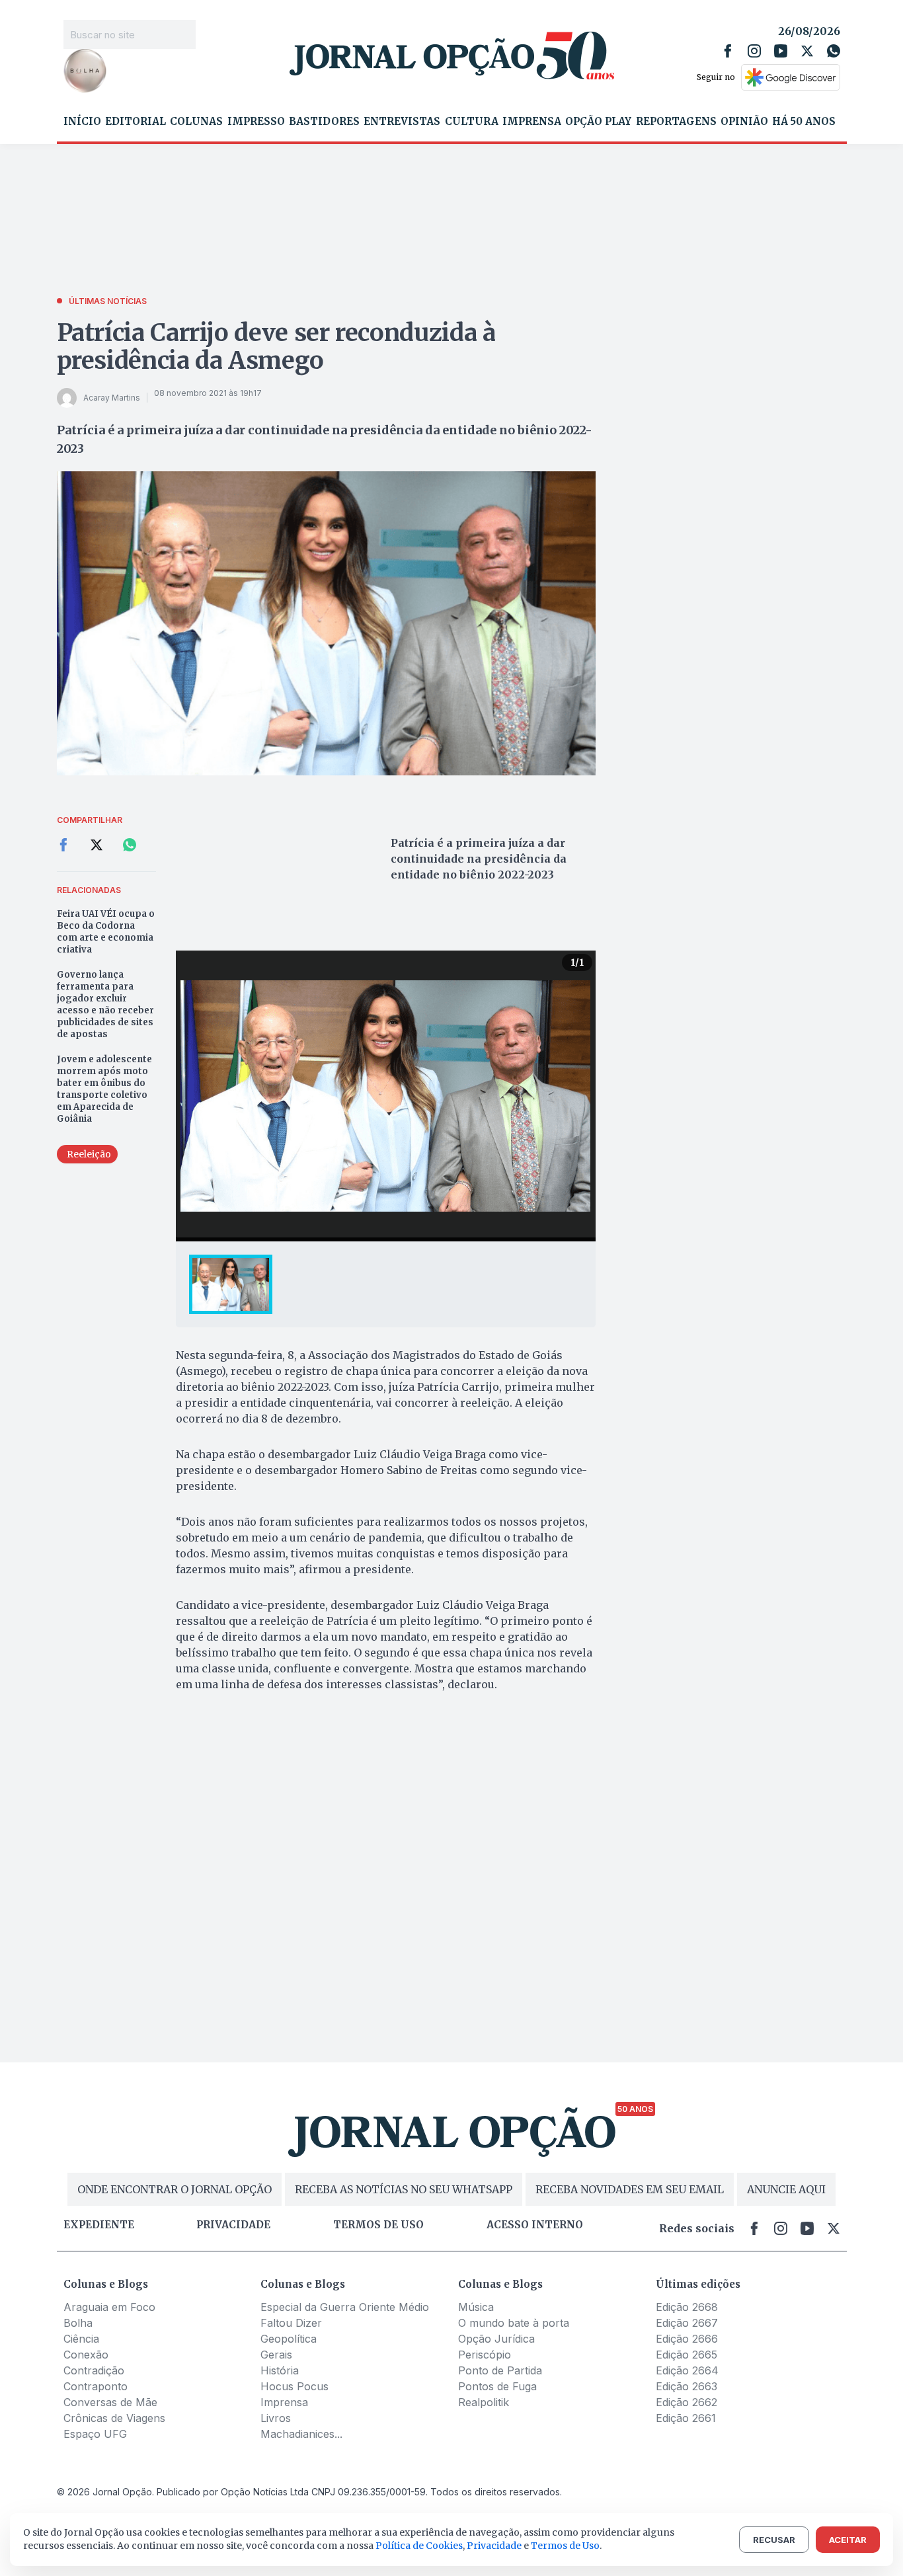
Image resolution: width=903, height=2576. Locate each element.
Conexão (86, 2355)
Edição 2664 (687, 2370)
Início (82, 122)
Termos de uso (378, 2225)
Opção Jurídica (496, 2339)
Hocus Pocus (294, 2386)
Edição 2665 (687, 2355)
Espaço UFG (95, 2434)
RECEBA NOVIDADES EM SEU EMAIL (630, 2189)
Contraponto (96, 2386)
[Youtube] (781, 51)
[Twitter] (807, 51)
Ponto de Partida (500, 2370)
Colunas (196, 122)
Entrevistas (402, 122)
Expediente (99, 2225)
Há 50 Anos (804, 122)
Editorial (136, 122)
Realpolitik (484, 2402)
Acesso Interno (535, 2225)
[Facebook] (728, 51)
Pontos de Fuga (497, 2386)
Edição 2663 (687, 2386)
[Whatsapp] (834, 51)
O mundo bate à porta (514, 2323)
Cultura (472, 122)
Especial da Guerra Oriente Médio (345, 2307)
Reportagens (676, 122)
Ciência (81, 2339)
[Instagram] (754, 51)
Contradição (94, 2370)
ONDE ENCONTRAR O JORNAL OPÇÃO (175, 2189)
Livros (276, 2418)
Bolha (78, 2323)
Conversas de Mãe (110, 2402)
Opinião (744, 122)
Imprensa (532, 122)
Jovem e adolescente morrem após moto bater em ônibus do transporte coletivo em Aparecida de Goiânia (104, 1089)
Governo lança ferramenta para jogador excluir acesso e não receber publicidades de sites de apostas (105, 1004)
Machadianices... (301, 2434)
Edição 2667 (687, 2323)
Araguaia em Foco (109, 2307)
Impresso (256, 122)
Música (476, 2307)
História (280, 2370)
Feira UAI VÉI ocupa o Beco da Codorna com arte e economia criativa (106, 932)
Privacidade (233, 2225)
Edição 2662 (687, 2402)
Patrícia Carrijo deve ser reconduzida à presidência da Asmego (276, 347)
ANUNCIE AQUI (786, 2189)
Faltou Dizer (291, 2323)
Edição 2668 (687, 2307)
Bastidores (324, 122)
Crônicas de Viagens (114, 2418)
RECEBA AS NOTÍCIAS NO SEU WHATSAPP (404, 2189)
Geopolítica (289, 2339)
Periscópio (485, 2355)
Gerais (276, 2355)
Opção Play (598, 122)
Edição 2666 (687, 2339)
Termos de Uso (565, 2546)
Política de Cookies (419, 2546)
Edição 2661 (686, 2418)
